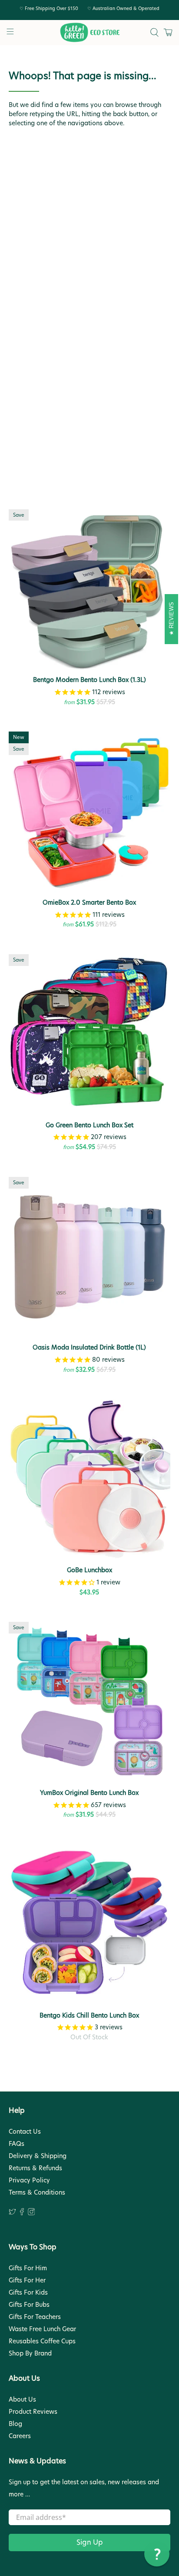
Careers (20, 2436)
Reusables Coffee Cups (42, 2341)
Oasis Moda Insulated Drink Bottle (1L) (89, 1347)
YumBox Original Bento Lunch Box (89, 1793)
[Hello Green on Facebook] (22, 2213)
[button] (157, 2554)
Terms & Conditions (37, 2192)
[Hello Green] (89, 33)
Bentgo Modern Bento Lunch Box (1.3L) (89, 680)
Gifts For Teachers (35, 2317)
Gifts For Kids (28, 2292)
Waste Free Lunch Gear (42, 2329)
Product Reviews (33, 2412)
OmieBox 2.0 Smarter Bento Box (89, 902)
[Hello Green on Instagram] (31, 2213)
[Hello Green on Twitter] (12, 2213)
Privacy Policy (29, 2180)
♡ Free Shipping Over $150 (49, 8)
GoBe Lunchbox (89, 1570)
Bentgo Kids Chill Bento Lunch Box (89, 2015)
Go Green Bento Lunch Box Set (89, 1125)
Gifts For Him (28, 2268)
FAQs (17, 2144)
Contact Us (25, 2132)
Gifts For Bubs (29, 2305)
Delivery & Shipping (38, 2156)
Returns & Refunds (35, 2168)
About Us (22, 2399)
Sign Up (90, 2542)
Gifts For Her (27, 2280)
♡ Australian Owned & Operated (123, 8)
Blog (15, 2424)
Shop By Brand (30, 2353)
